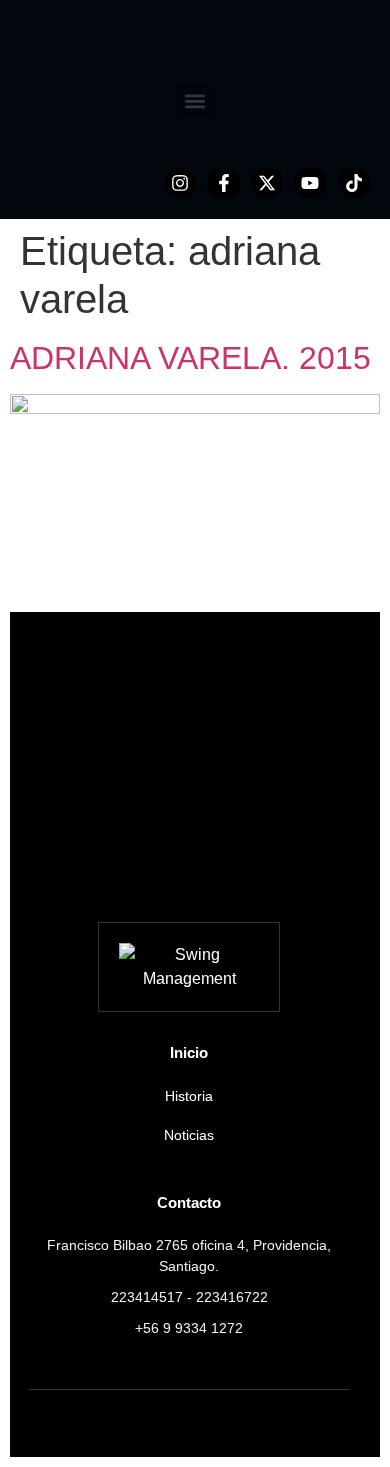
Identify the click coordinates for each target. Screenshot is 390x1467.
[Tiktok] (354, 183)
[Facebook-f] (223, 183)
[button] (195, 100)
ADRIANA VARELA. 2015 (190, 358)
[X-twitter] (267, 183)
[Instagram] (180, 183)
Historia (189, 1096)
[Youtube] (310, 183)
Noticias (189, 1135)
